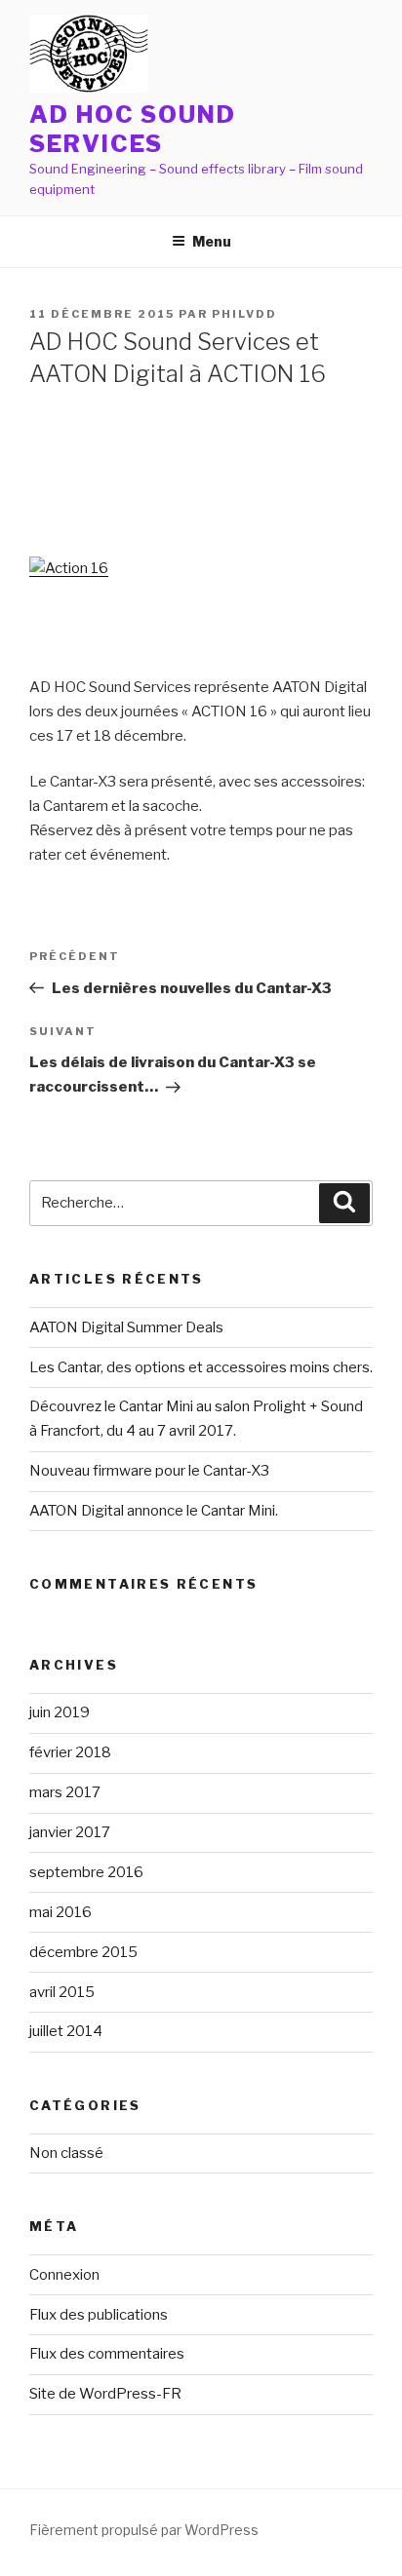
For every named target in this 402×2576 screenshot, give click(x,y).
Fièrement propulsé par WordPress (144, 2530)
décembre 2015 (83, 1952)
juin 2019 (60, 1712)
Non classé (66, 2153)
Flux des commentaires (107, 2354)
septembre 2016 (86, 1872)
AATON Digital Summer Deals (126, 1327)
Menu (212, 241)
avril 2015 (62, 1992)
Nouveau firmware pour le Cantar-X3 (149, 1471)
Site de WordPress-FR (105, 2394)
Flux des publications (99, 2315)
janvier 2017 (70, 1832)
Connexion (64, 2275)
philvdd (244, 314)
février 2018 (70, 1752)
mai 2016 (60, 1912)
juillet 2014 (66, 2031)
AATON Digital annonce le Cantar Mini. (154, 1511)
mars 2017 (65, 1792)
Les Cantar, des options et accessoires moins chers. (201, 1367)
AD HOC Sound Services (133, 129)
